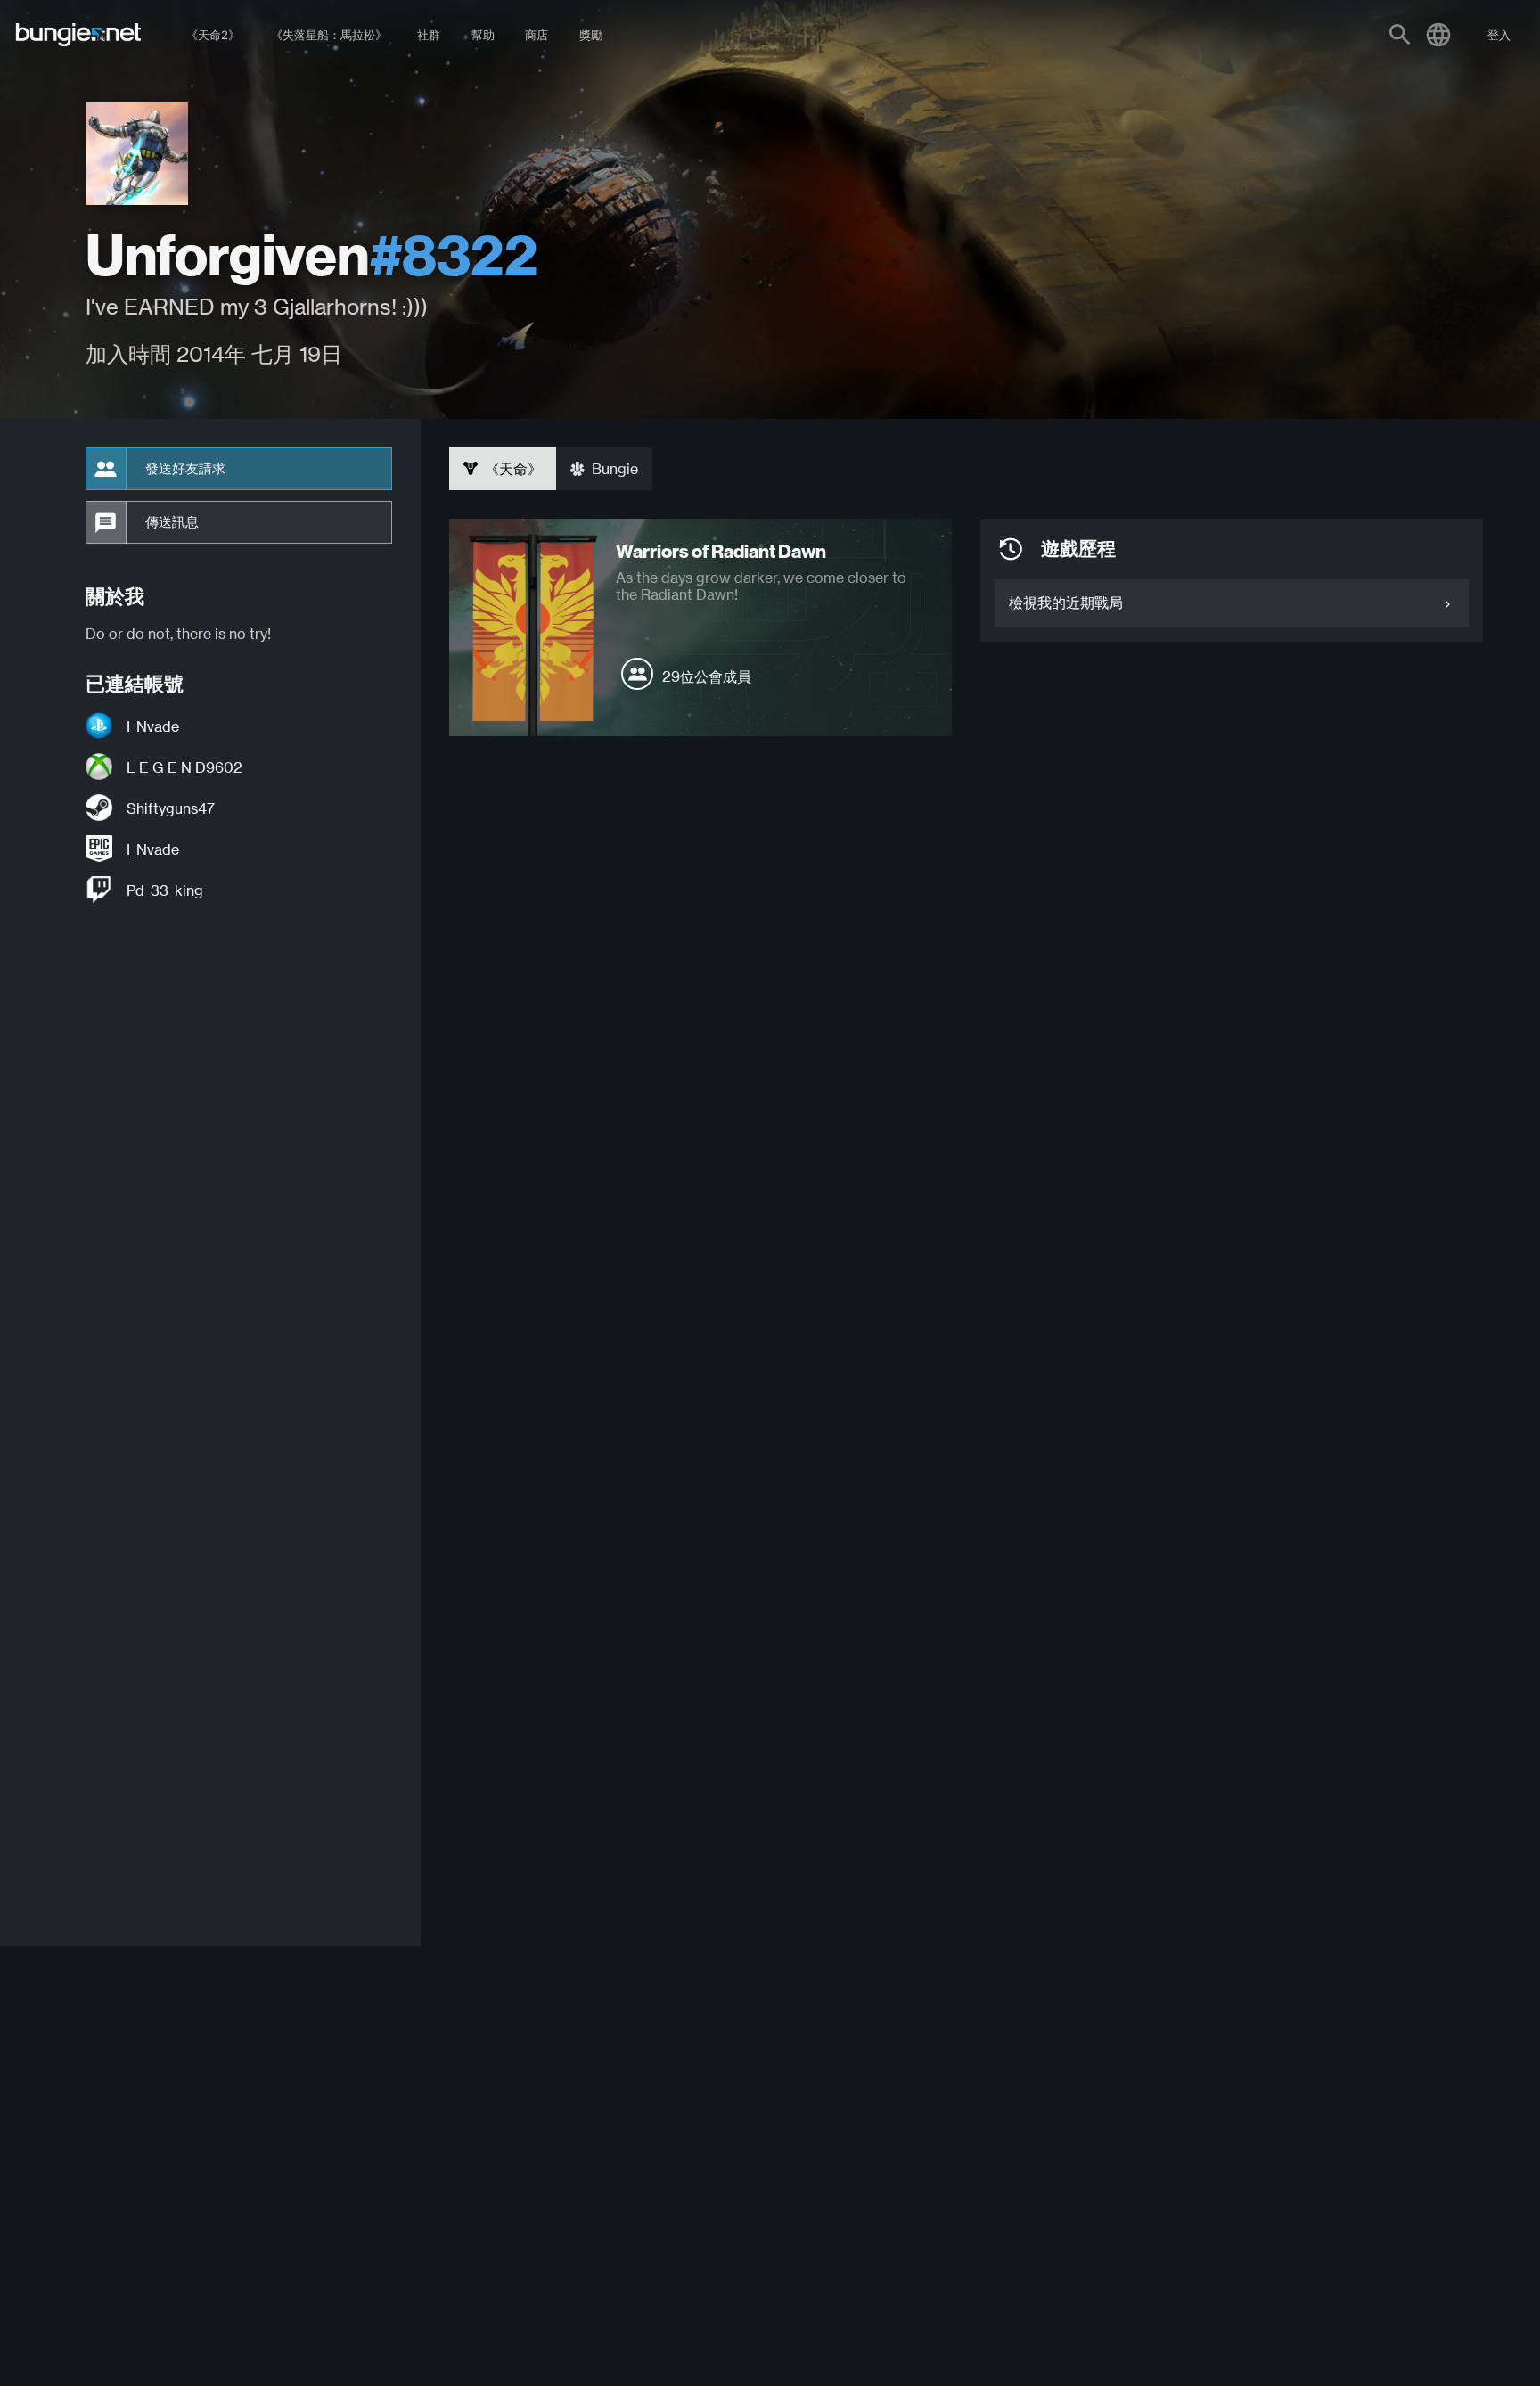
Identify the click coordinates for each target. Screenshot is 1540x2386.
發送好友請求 (185, 469)
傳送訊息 (172, 522)
